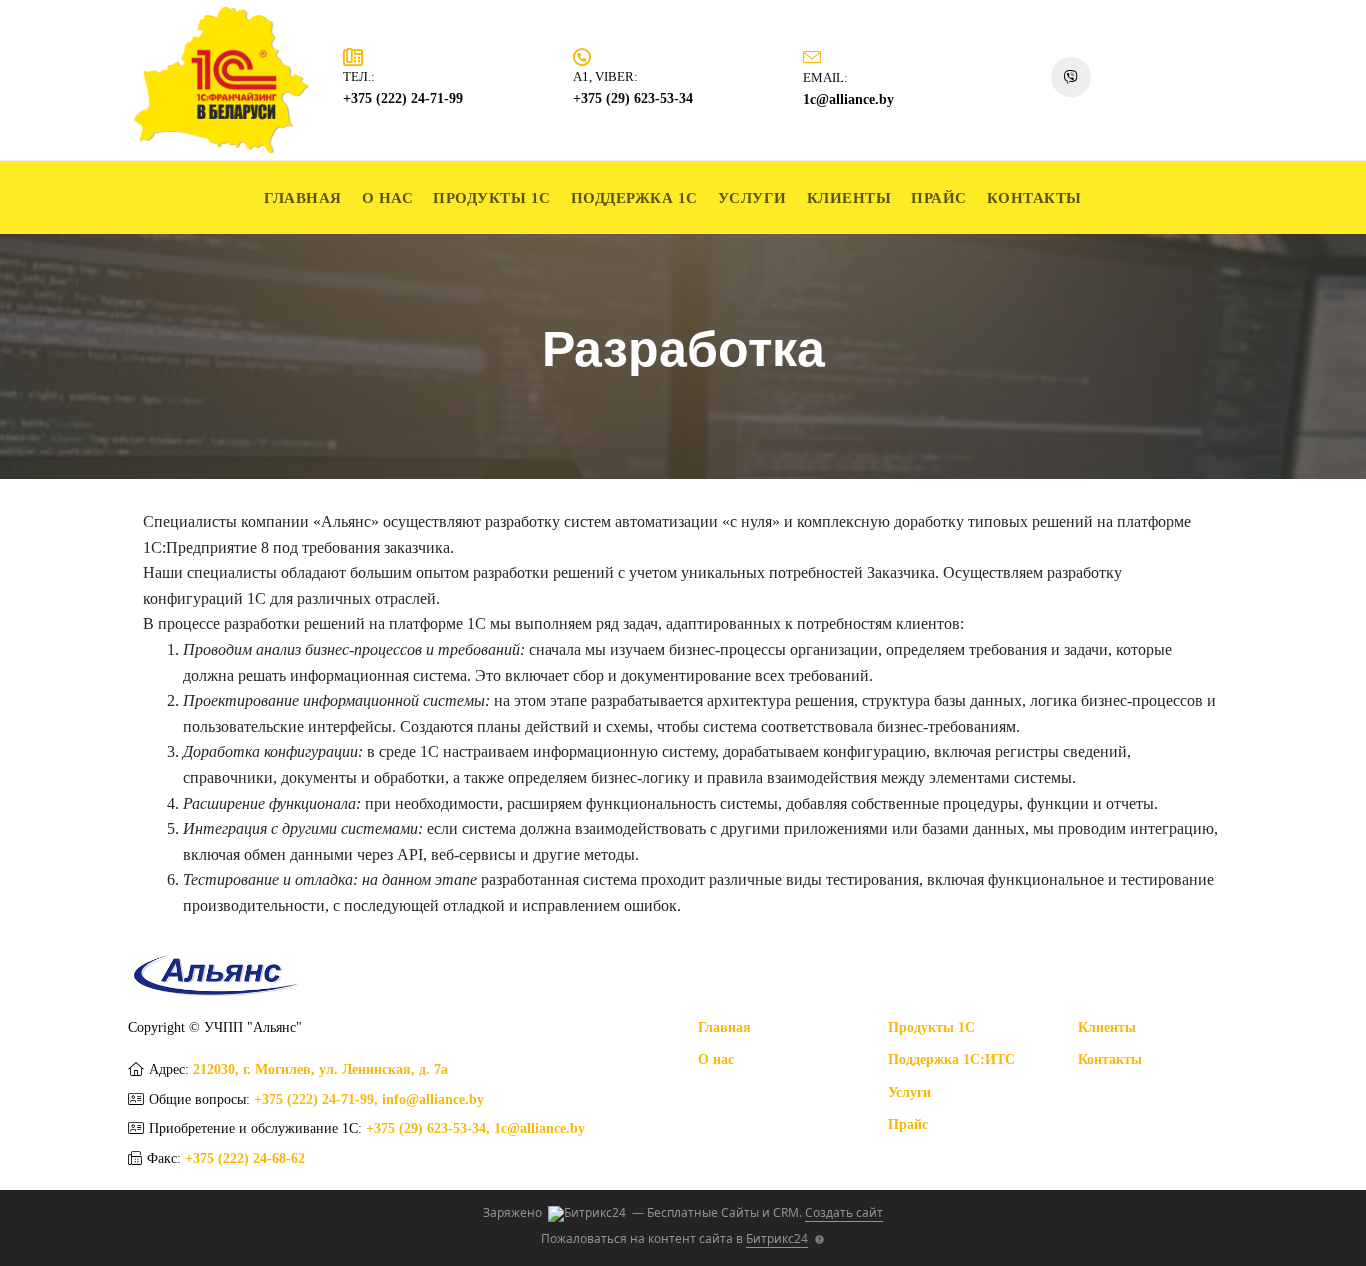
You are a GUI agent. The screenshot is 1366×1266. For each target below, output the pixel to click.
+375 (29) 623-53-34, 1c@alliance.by (475, 1128)
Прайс (939, 198)
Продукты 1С (492, 198)
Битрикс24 (777, 1238)
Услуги (752, 198)
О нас (388, 198)
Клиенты (849, 198)
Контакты (1034, 198)
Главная (303, 198)
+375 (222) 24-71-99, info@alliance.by (369, 1099)
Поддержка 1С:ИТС (951, 1059)
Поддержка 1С (634, 198)
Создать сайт (844, 1212)
